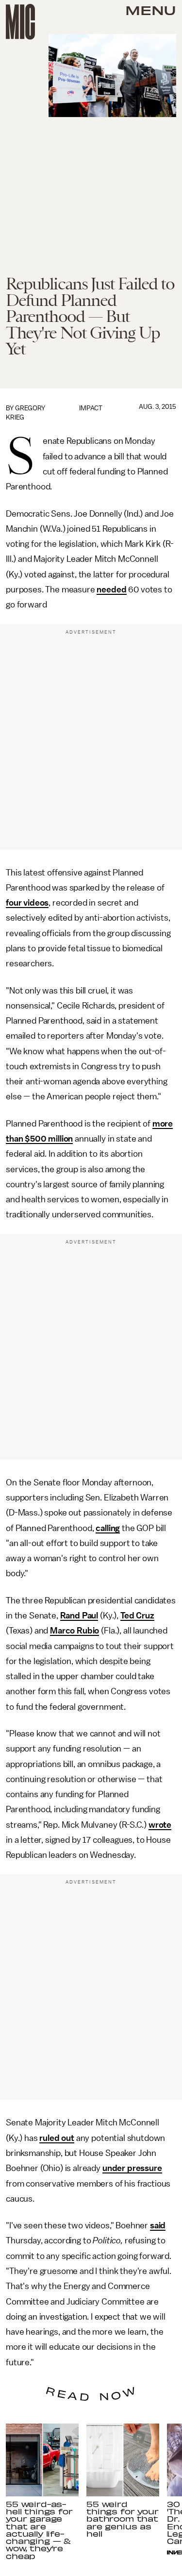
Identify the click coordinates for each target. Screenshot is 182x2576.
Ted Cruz (137, 1616)
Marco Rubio (74, 1631)
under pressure (132, 2168)
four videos (27, 903)
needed (111, 589)
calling (108, 1528)
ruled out (57, 2138)
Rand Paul (79, 1616)
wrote (160, 1825)
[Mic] (20, 22)
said (158, 2225)
